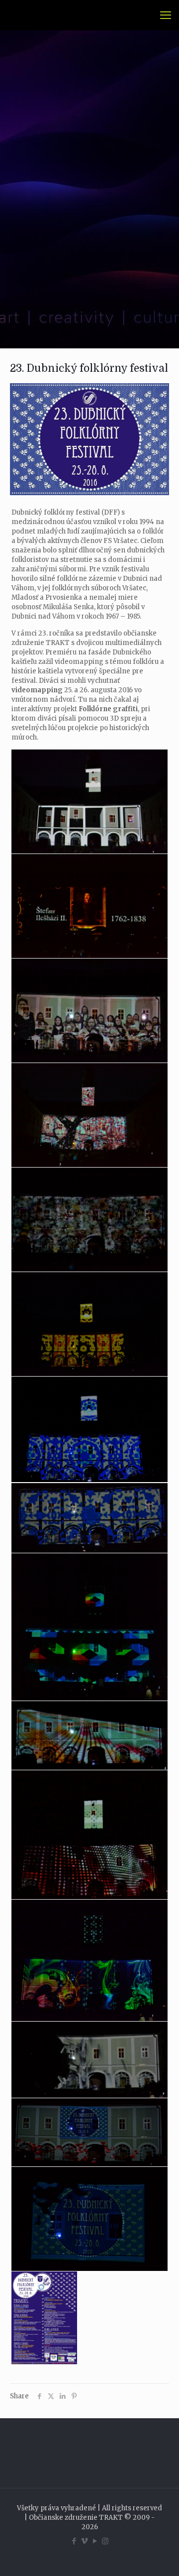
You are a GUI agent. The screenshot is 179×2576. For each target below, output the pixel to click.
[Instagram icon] (105, 2541)
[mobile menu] (166, 15)
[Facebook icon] (74, 2541)
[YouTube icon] (95, 2541)
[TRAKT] (21, 15)
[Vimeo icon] (84, 2541)
